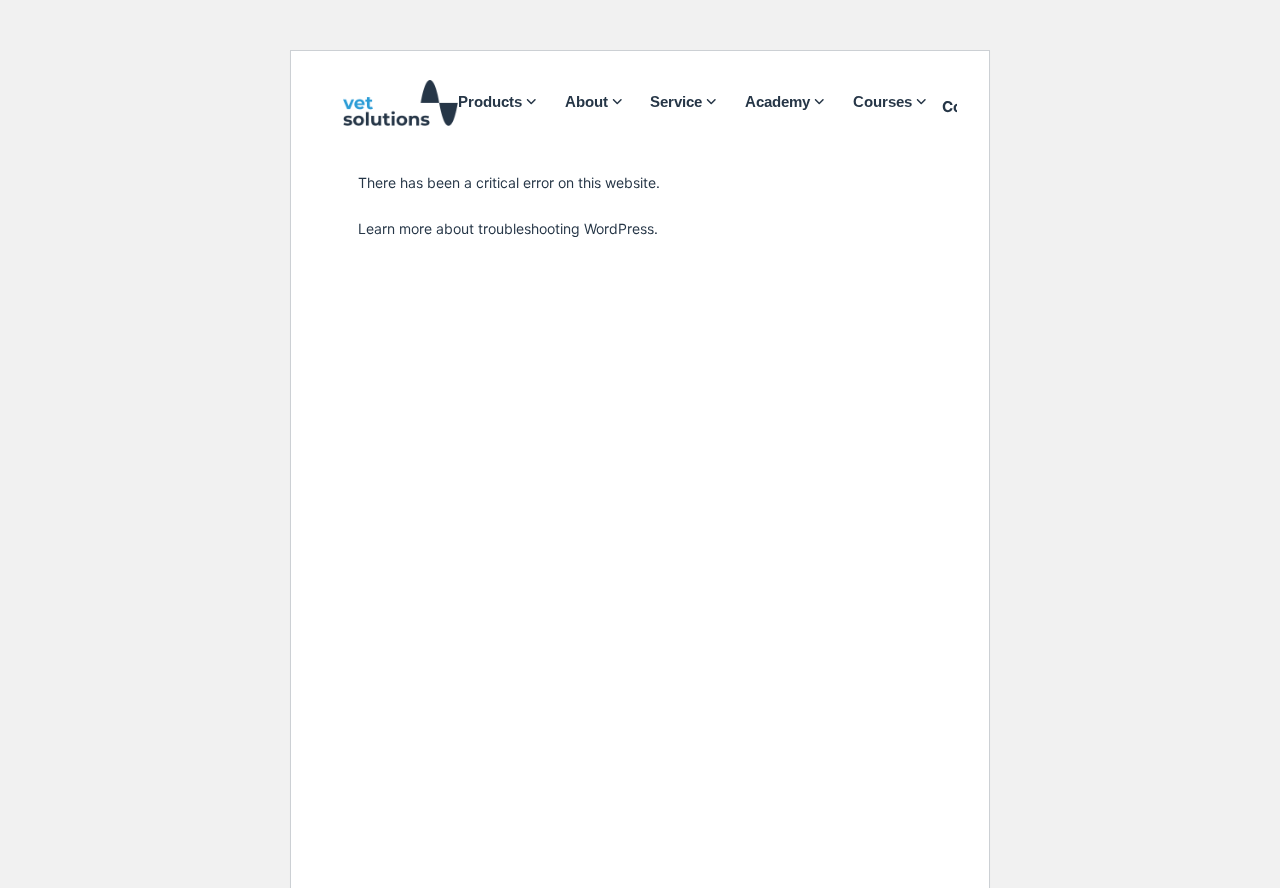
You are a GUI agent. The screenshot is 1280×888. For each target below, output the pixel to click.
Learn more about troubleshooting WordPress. (508, 228)
